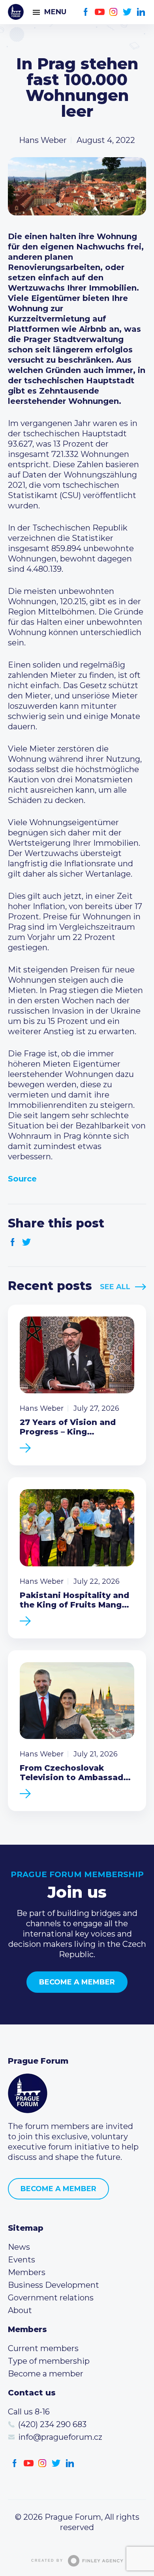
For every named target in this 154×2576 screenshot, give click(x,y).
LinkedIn (141, 12)
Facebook (86, 12)
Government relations (51, 2298)
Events (22, 2260)
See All (115, 1287)
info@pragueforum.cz (60, 2437)
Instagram (114, 12)
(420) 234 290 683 (52, 2424)
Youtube (100, 12)
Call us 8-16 (29, 2412)
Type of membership (49, 2361)
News (19, 2247)
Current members (43, 2348)
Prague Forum (16, 12)
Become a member (77, 1982)
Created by (47, 2561)
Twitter (127, 12)
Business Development (54, 2285)
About (20, 2310)
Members (27, 2272)
